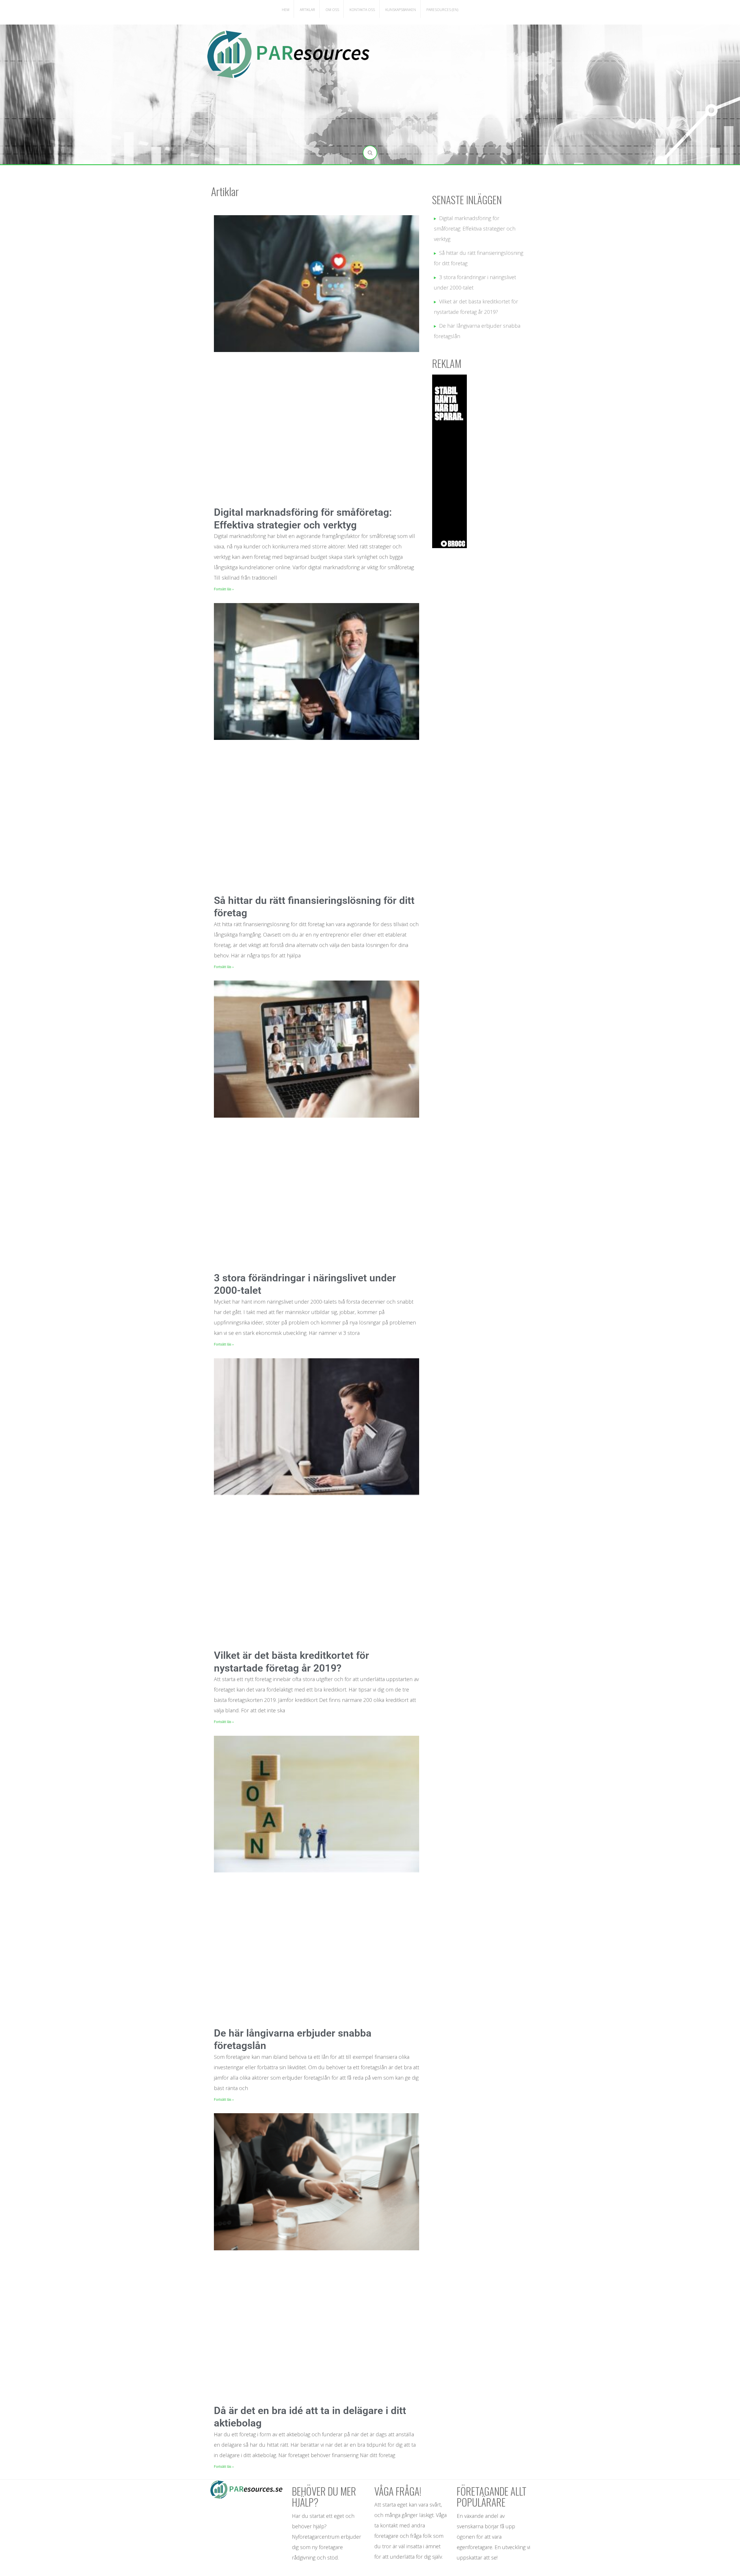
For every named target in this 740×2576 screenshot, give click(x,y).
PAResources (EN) (442, 10)
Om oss (332, 10)
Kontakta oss (362, 10)
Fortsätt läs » (224, 589)
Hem (286, 10)
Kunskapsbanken (401, 10)
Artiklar (307, 10)
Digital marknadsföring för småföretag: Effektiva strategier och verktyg (475, 229)
